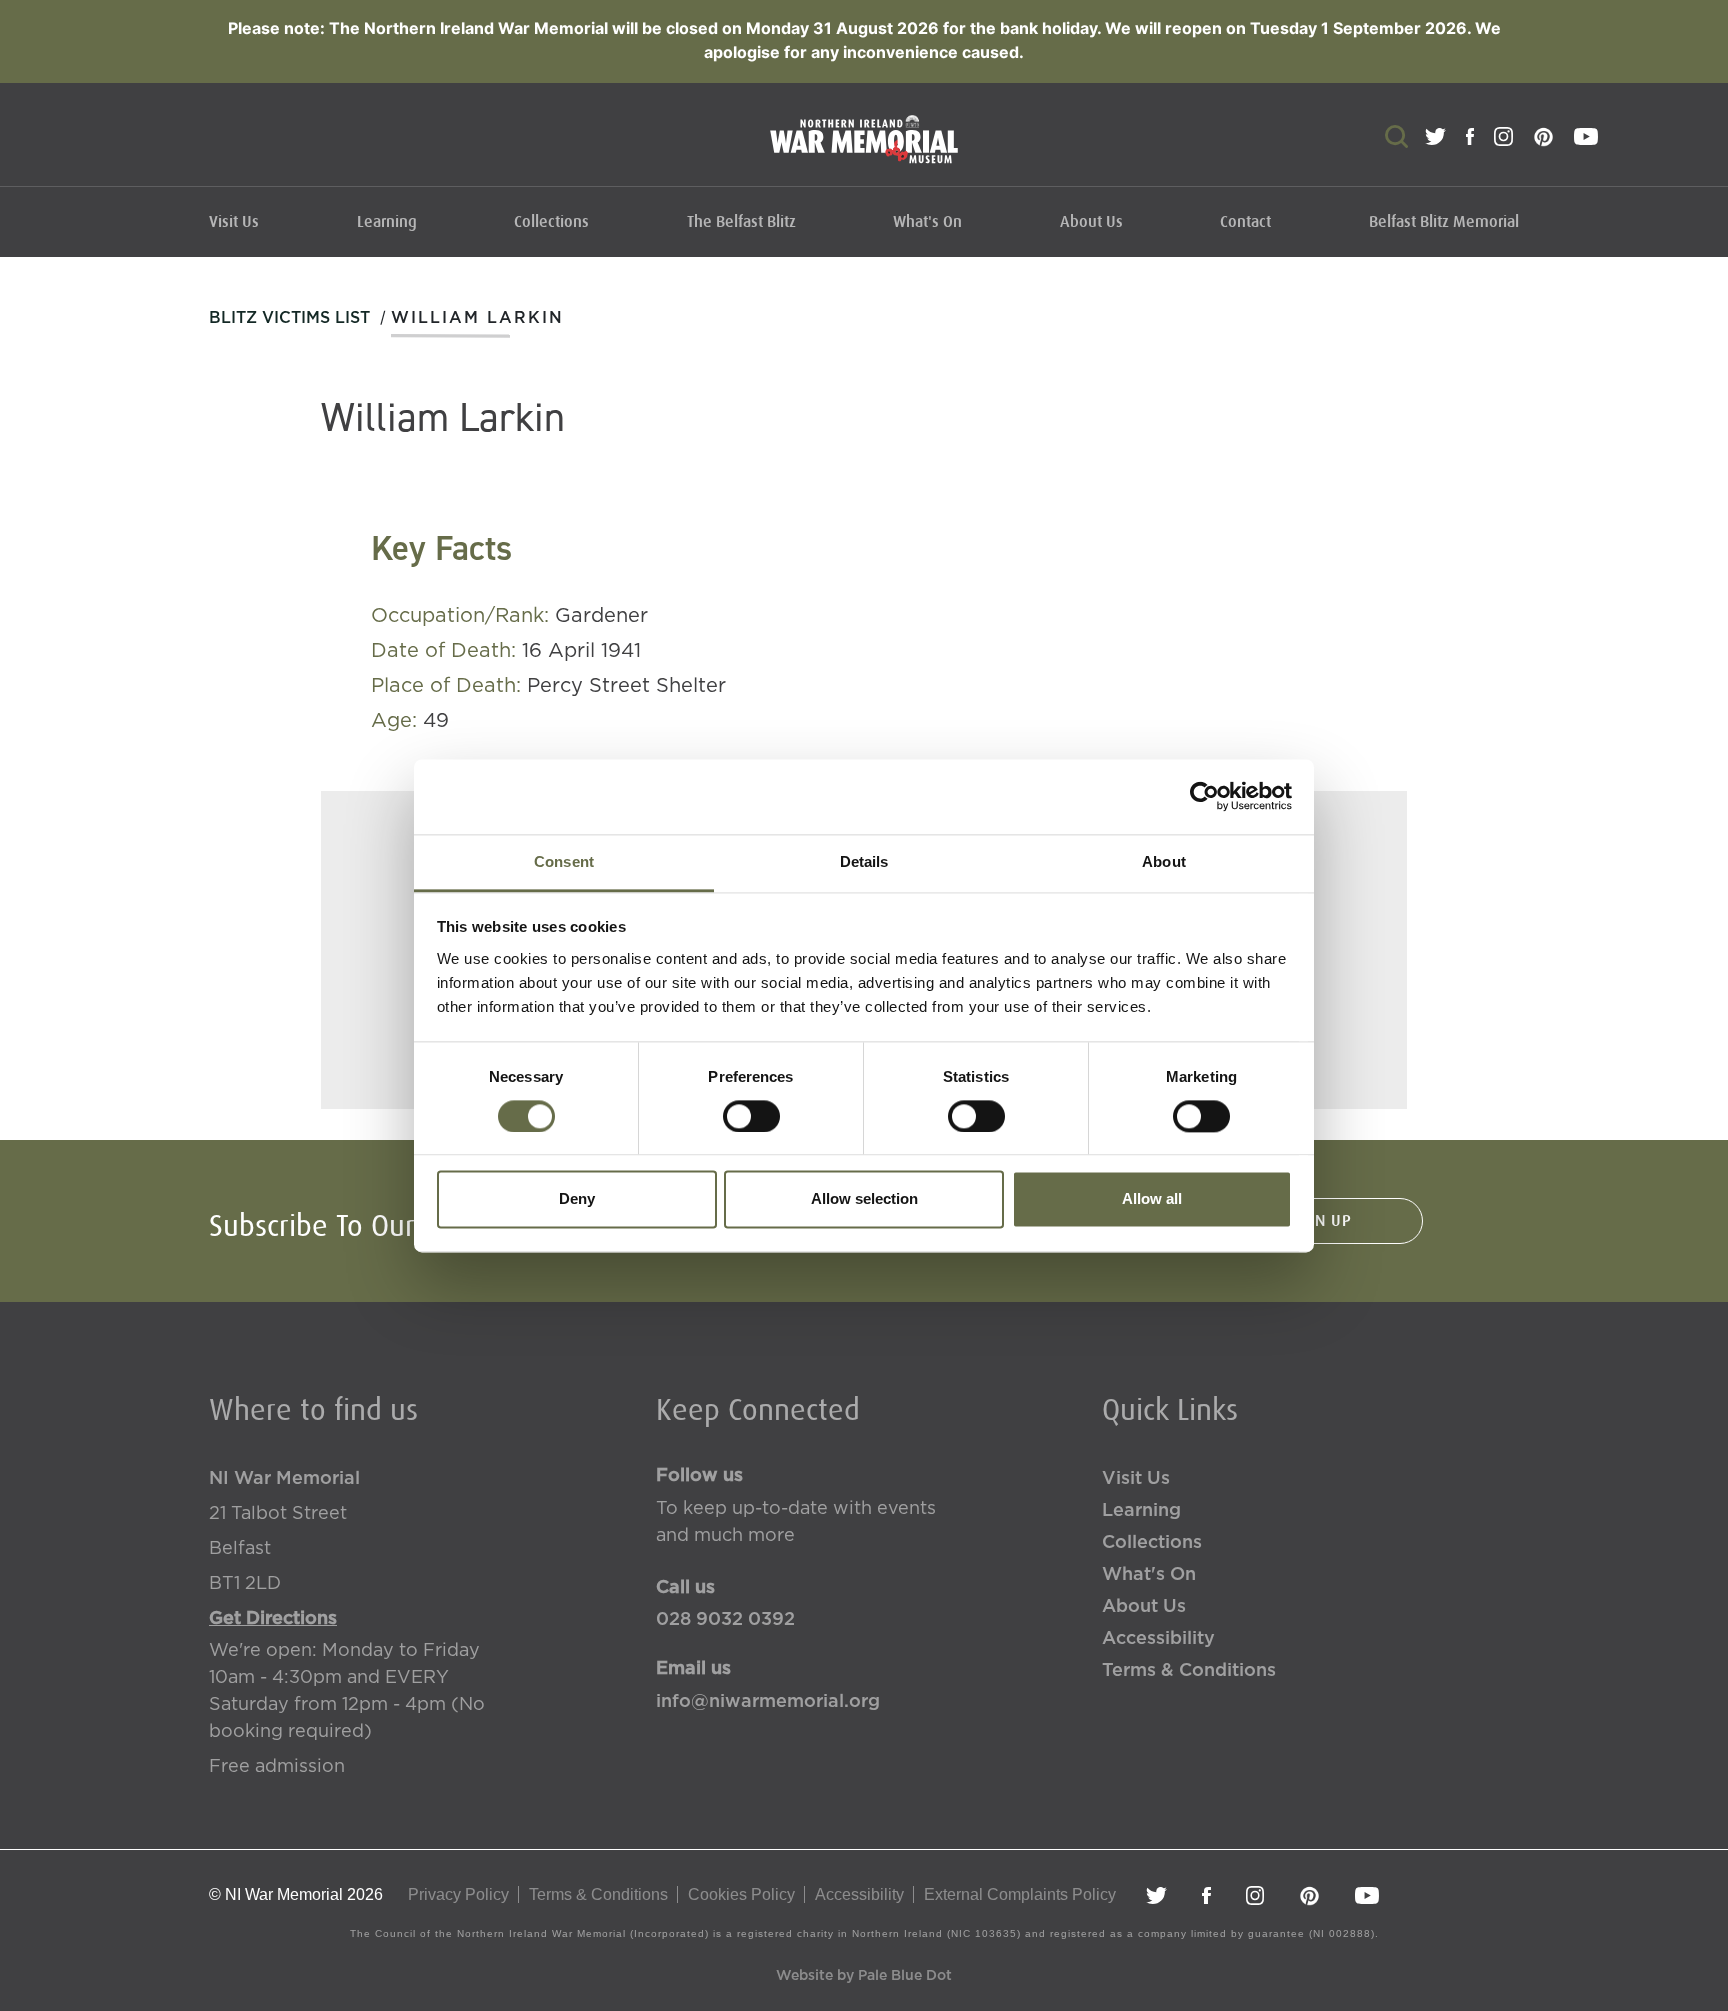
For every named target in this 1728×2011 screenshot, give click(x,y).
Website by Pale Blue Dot (864, 1976)
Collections (551, 222)
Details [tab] (864, 861)
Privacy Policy (458, 1894)
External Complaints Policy (1020, 1894)
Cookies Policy (741, 1894)
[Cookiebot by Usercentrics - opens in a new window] (1204, 796)
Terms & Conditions (1189, 1671)
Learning (387, 222)
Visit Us (234, 222)
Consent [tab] (564, 861)
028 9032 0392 (725, 1620)
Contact (1245, 222)
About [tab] (1164, 861)
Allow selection (864, 1199)
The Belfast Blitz (741, 222)
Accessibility (1158, 1639)
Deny (577, 1199)
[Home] (864, 149)
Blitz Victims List (289, 318)
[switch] (751, 1116)
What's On (927, 222)
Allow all (1152, 1199)
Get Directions (273, 1619)
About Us (1091, 222)
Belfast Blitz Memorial (1444, 222)
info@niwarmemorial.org (768, 1702)
